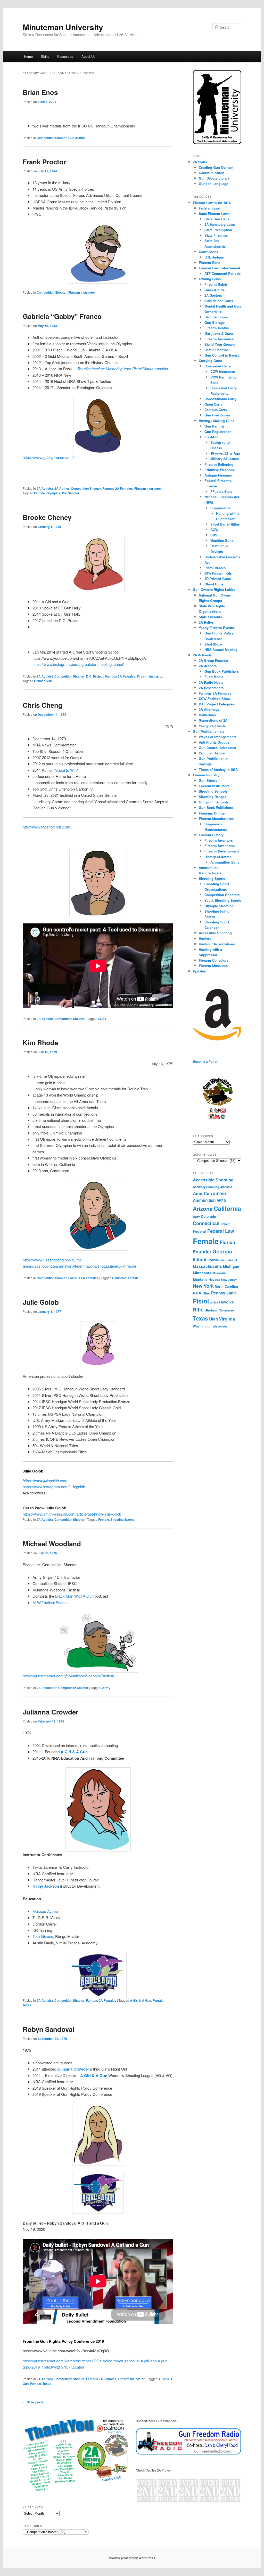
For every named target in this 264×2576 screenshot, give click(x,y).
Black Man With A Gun (74, 1596)
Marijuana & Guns (219, 333)
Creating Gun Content (216, 167)
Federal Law (221, 1231)
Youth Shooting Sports (223, 900)
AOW (214, 530)
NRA (197, 1293)
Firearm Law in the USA (212, 203)
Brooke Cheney (47, 517)
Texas (27, 2005)
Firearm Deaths (217, 328)
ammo (220, 1193)
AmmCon (202, 1193)
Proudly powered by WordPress (132, 2558)
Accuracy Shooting (206, 1187)
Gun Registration (218, 432)
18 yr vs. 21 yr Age (225, 453)
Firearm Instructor (82, 292)
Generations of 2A (213, 720)
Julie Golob (41, 1302)
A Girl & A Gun (74, 1752)
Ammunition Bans (225, 862)
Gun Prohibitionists (209, 731)
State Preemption (218, 230)
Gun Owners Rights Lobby (214, 589)
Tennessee (227, 1310)
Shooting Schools (213, 791)
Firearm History (211, 835)
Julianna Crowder (51, 1712)
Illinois (200, 1259)
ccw (196, 1216)
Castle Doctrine (217, 350)
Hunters (205, 938)
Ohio (206, 1293)
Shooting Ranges (213, 797)
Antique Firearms (218, 475)
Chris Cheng (43, 705)
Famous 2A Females (118, 488)
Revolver (227, 1302)
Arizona (203, 1209)
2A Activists (202, 655)
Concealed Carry (218, 366)
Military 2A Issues (225, 459)
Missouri (219, 1273)
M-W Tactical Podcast (51, 1602)
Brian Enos (40, 92)
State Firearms (216, 235)
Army (106, 1688)
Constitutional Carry (220, 399)
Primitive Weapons (220, 470)
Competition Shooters (222, 895)
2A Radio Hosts (211, 682)
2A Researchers (211, 688)
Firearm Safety (216, 284)
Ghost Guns (214, 584)
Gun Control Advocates (217, 748)
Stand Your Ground (220, 344)
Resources (65, 56)
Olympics (53, 493)
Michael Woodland (52, 1544)
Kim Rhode (40, 1043)
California (119, 1278)
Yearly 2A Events (212, 726)
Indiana (214, 1260)
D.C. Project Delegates (217, 704)
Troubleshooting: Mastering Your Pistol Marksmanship (122, 369)
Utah (213, 1319)
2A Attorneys (209, 709)
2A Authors (208, 666)
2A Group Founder (214, 660)
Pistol (201, 1301)
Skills (45, 56)
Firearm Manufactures (216, 819)
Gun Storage (214, 322)
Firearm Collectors (214, 960)
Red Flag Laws (216, 317)
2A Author (62, 488)
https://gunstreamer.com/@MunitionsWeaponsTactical (68, 1676)
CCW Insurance (223, 371)
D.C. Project (95, 676)
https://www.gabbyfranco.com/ (48, 457)
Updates (199, 971)
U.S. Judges (214, 257)
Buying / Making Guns (217, 421)
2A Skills (200, 162)
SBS (214, 535)
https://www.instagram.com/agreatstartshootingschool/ (78, 664)
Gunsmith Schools (214, 802)
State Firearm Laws (214, 214)
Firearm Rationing (219, 464)
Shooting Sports (122, 1519)
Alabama (226, 1187)
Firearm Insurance (219, 339)
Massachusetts (207, 1266)
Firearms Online (212, 813)
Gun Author (77, 138)
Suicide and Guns (219, 301)
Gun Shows (208, 780)
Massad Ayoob (45, 1911)
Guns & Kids (214, 290)
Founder (202, 1251)
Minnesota (202, 1273)
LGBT (102, 1019)
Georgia (222, 1251)
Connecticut (43, 681)
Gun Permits (214, 426)
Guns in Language (213, 184)
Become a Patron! (206, 1061)
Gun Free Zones (217, 415)
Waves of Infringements (218, 737)
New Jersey (229, 1280)
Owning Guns (210, 279)
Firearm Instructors (214, 786)
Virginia (227, 1319)
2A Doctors (213, 295)
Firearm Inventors (219, 840)
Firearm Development (222, 851)
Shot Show (213, 644)
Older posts (33, 2402)
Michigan (231, 1266)
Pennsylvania (224, 1293)
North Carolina (226, 1286)
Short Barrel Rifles (225, 524)
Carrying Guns (210, 361)
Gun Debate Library (214, 178)
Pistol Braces (215, 568)
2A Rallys (206, 622)
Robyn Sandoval (48, 2029)
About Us (88, 56)
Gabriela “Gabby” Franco (62, 316)
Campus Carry (216, 410)
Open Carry (213, 404)
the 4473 (211, 437)
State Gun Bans (217, 219)
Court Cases (208, 252)
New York (203, 1286)
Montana (200, 1279)
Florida (227, 1242)
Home (28, 56)
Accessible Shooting (215, 933)
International (228, 1260)
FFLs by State (221, 491)
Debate (225, 1224)
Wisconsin (220, 1326)
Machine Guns (222, 540)
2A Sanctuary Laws (220, 224)
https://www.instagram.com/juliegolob (54, 1487)
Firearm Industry (206, 775)
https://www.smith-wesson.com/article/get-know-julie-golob (72, 1514)
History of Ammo (218, 857)
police (214, 1302)
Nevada (214, 1279)
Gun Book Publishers (222, 671)
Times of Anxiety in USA (218, 770)
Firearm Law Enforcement (219, 268)
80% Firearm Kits (218, 573)
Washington (202, 1326)
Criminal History (212, 753)
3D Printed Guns (218, 579)
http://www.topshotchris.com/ (47, 827)
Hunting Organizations (217, 944)
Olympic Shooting (219, 906)
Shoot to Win (66, 770)
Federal (200, 1231)
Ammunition (204, 1200)
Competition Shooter (52, 138)
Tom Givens (43, 1936)
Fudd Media (214, 677)
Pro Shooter (71, 493)
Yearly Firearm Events (216, 628)
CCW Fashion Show (215, 699)
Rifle (198, 1310)
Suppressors (221, 508)
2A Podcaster (47, 1688)
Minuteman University (63, 27)
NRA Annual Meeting (221, 650)
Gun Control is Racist (222, 355)
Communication (212, 173)
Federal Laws (209, 208)
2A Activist (45, 488)
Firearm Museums (213, 966)
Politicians (207, 715)
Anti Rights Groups (214, 742)
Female (39, 493)
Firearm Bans (209, 263)
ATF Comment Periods (222, 273)
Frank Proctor (44, 162)
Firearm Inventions (220, 846)
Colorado (208, 1216)
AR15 (221, 1200)
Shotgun (212, 1310)
